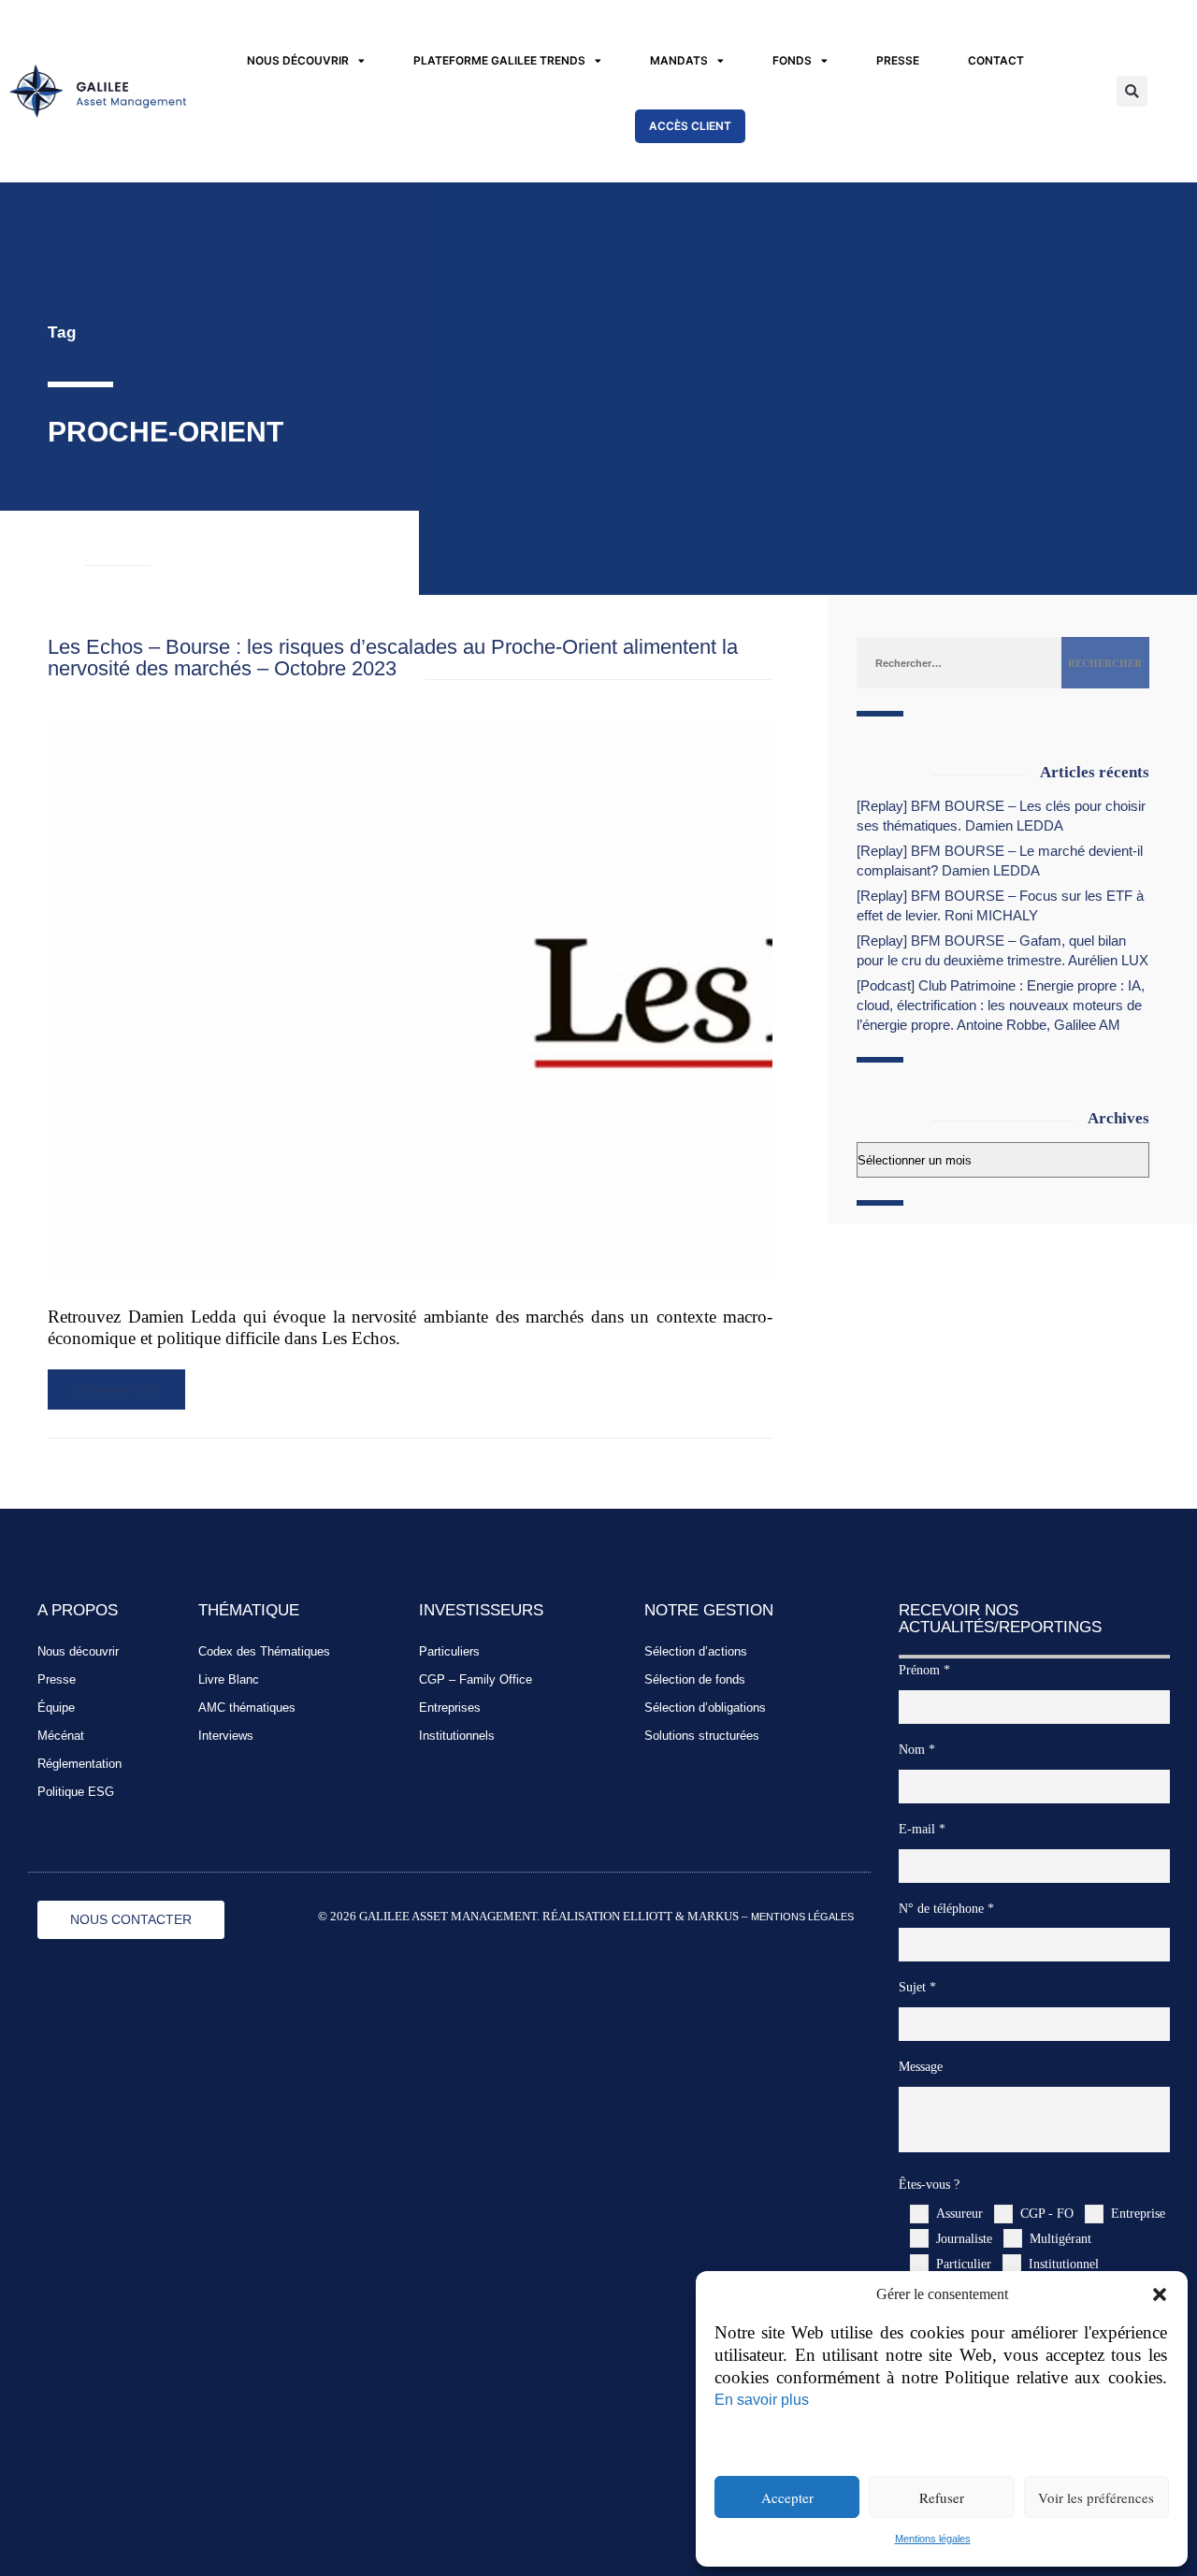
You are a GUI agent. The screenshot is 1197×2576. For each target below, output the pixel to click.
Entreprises (450, 1708)
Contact (996, 60)
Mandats (679, 60)
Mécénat (61, 1736)
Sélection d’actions (696, 1651)
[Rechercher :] (959, 662)
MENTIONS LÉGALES (802, 1917)
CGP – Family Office (476, 1679)
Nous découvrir (298, 60)
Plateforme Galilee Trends (499, 60)
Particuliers (449, 1651)
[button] (1160, 2294)
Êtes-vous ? (929, 2184)
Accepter (787, 2497)
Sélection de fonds (695, 1679)
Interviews (226, 1736)
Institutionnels (457, 1736)
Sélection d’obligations (705, 1708)
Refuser (942, 2497)
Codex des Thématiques (264, 1651)
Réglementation (79, 1764)
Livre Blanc (229, 1679)
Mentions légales (933, 2539)
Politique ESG (76, 1792)
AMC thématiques (247, 1708)
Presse (898, 60)
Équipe (56, 1708)
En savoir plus (762, 2399)
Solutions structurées (702, 1736)
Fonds (792, 60)
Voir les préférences (1096, 2497)
